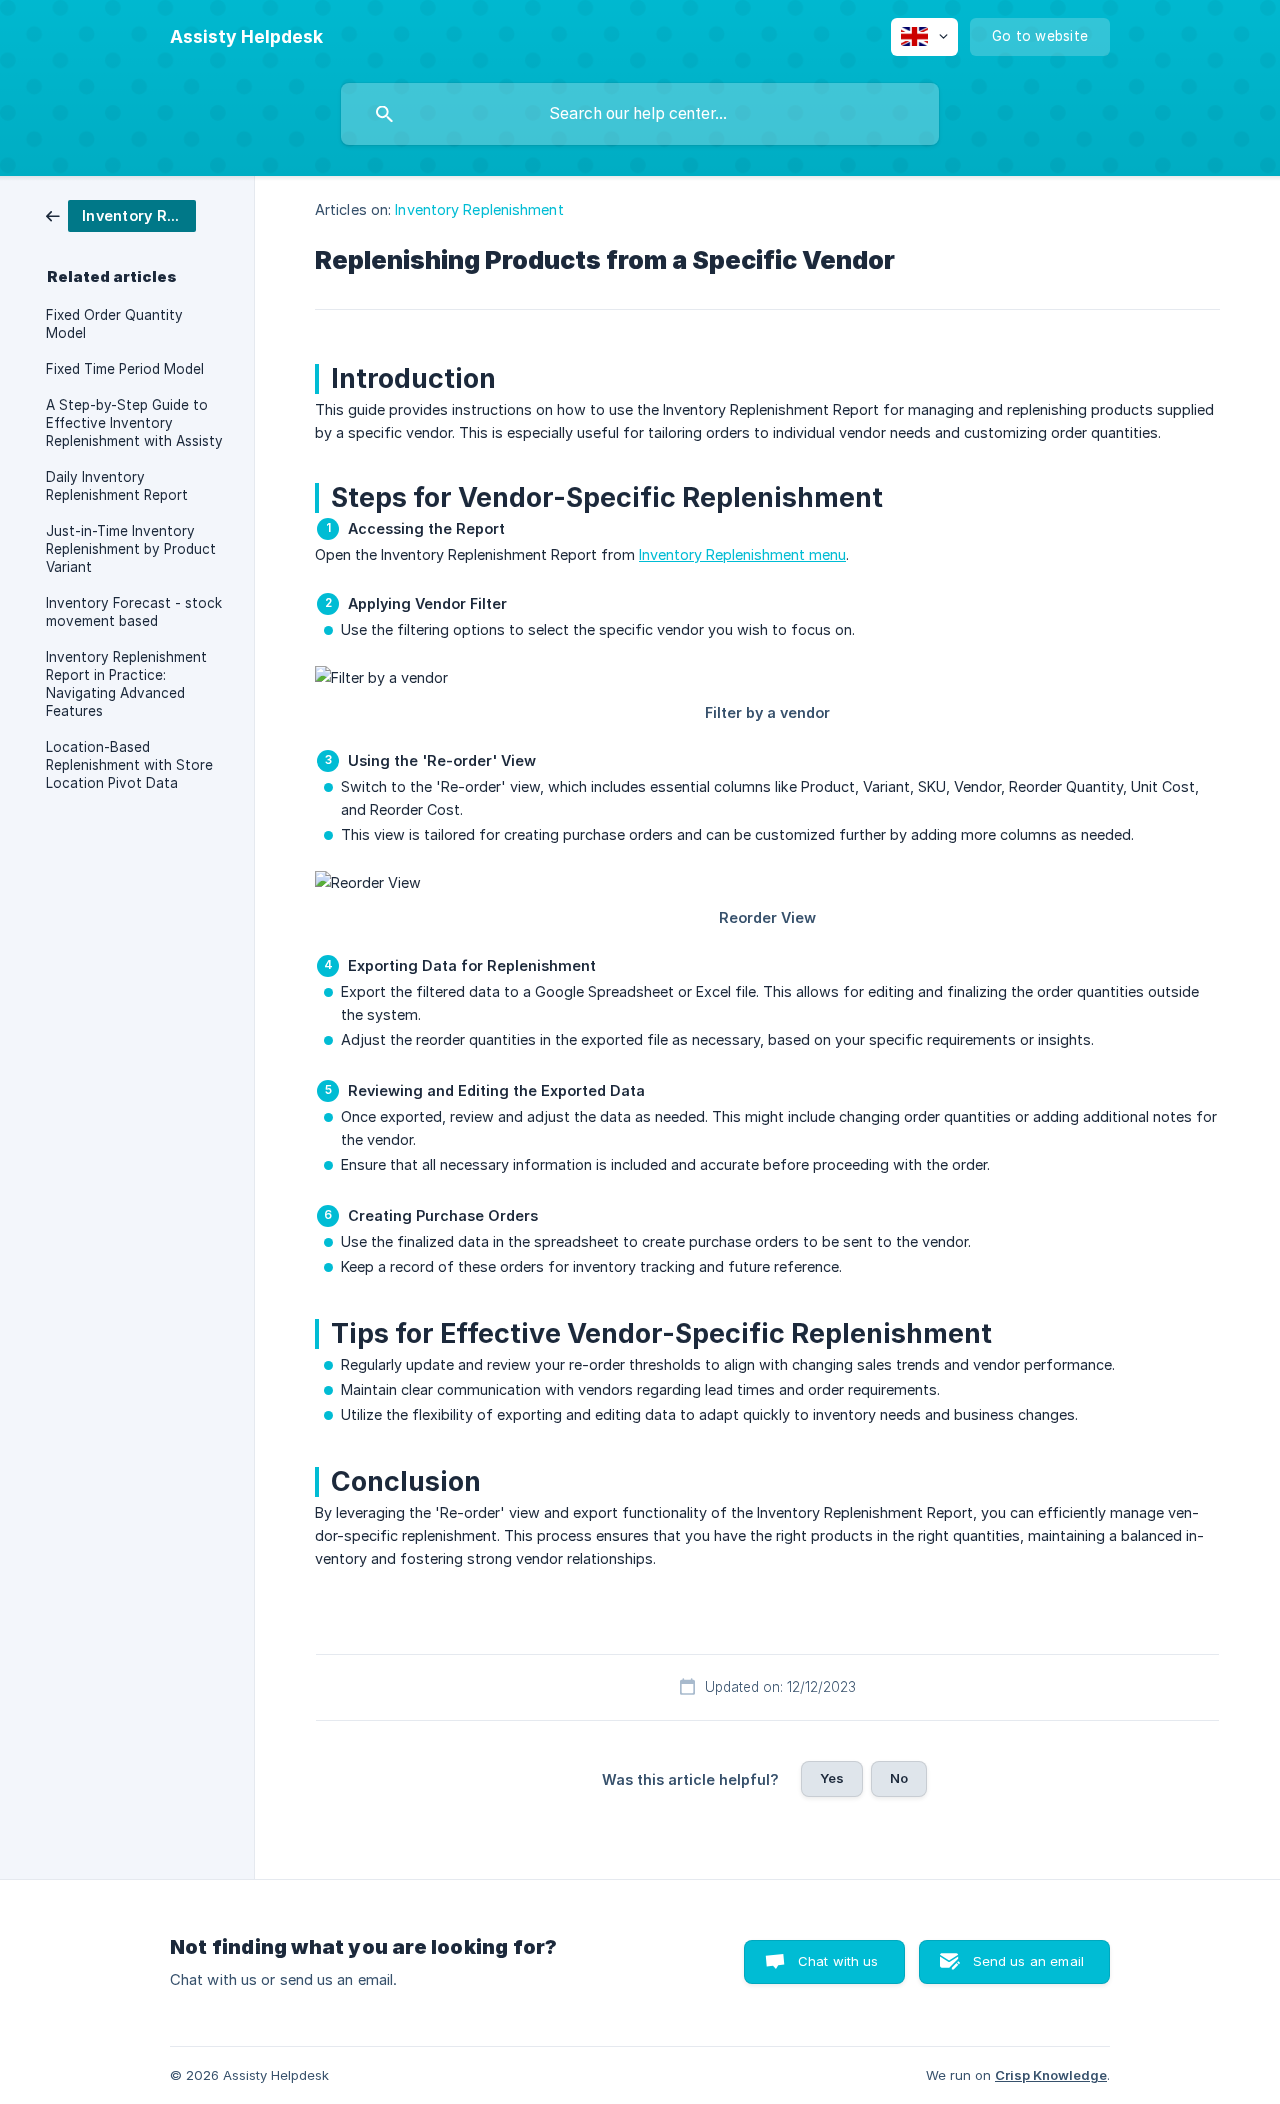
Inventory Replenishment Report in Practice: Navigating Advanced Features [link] (126, 684)
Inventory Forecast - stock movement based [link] (134, 612)
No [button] (899, 1778)
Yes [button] (832, 1778)
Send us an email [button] (1028, 1961)
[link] (121, 214)
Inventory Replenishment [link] (479, 209)
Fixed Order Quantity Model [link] (114, 324)
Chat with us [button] (838, 1961)
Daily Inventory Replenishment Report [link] (117, 486)
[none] (246, 37)
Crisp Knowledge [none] (1051, 2075)
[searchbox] (640, 114)
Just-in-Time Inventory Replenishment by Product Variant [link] (131, 549)
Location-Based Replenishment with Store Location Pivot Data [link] (129, 765)
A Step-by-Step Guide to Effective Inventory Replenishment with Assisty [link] (134, 423)
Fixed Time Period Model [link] (125, 369)
